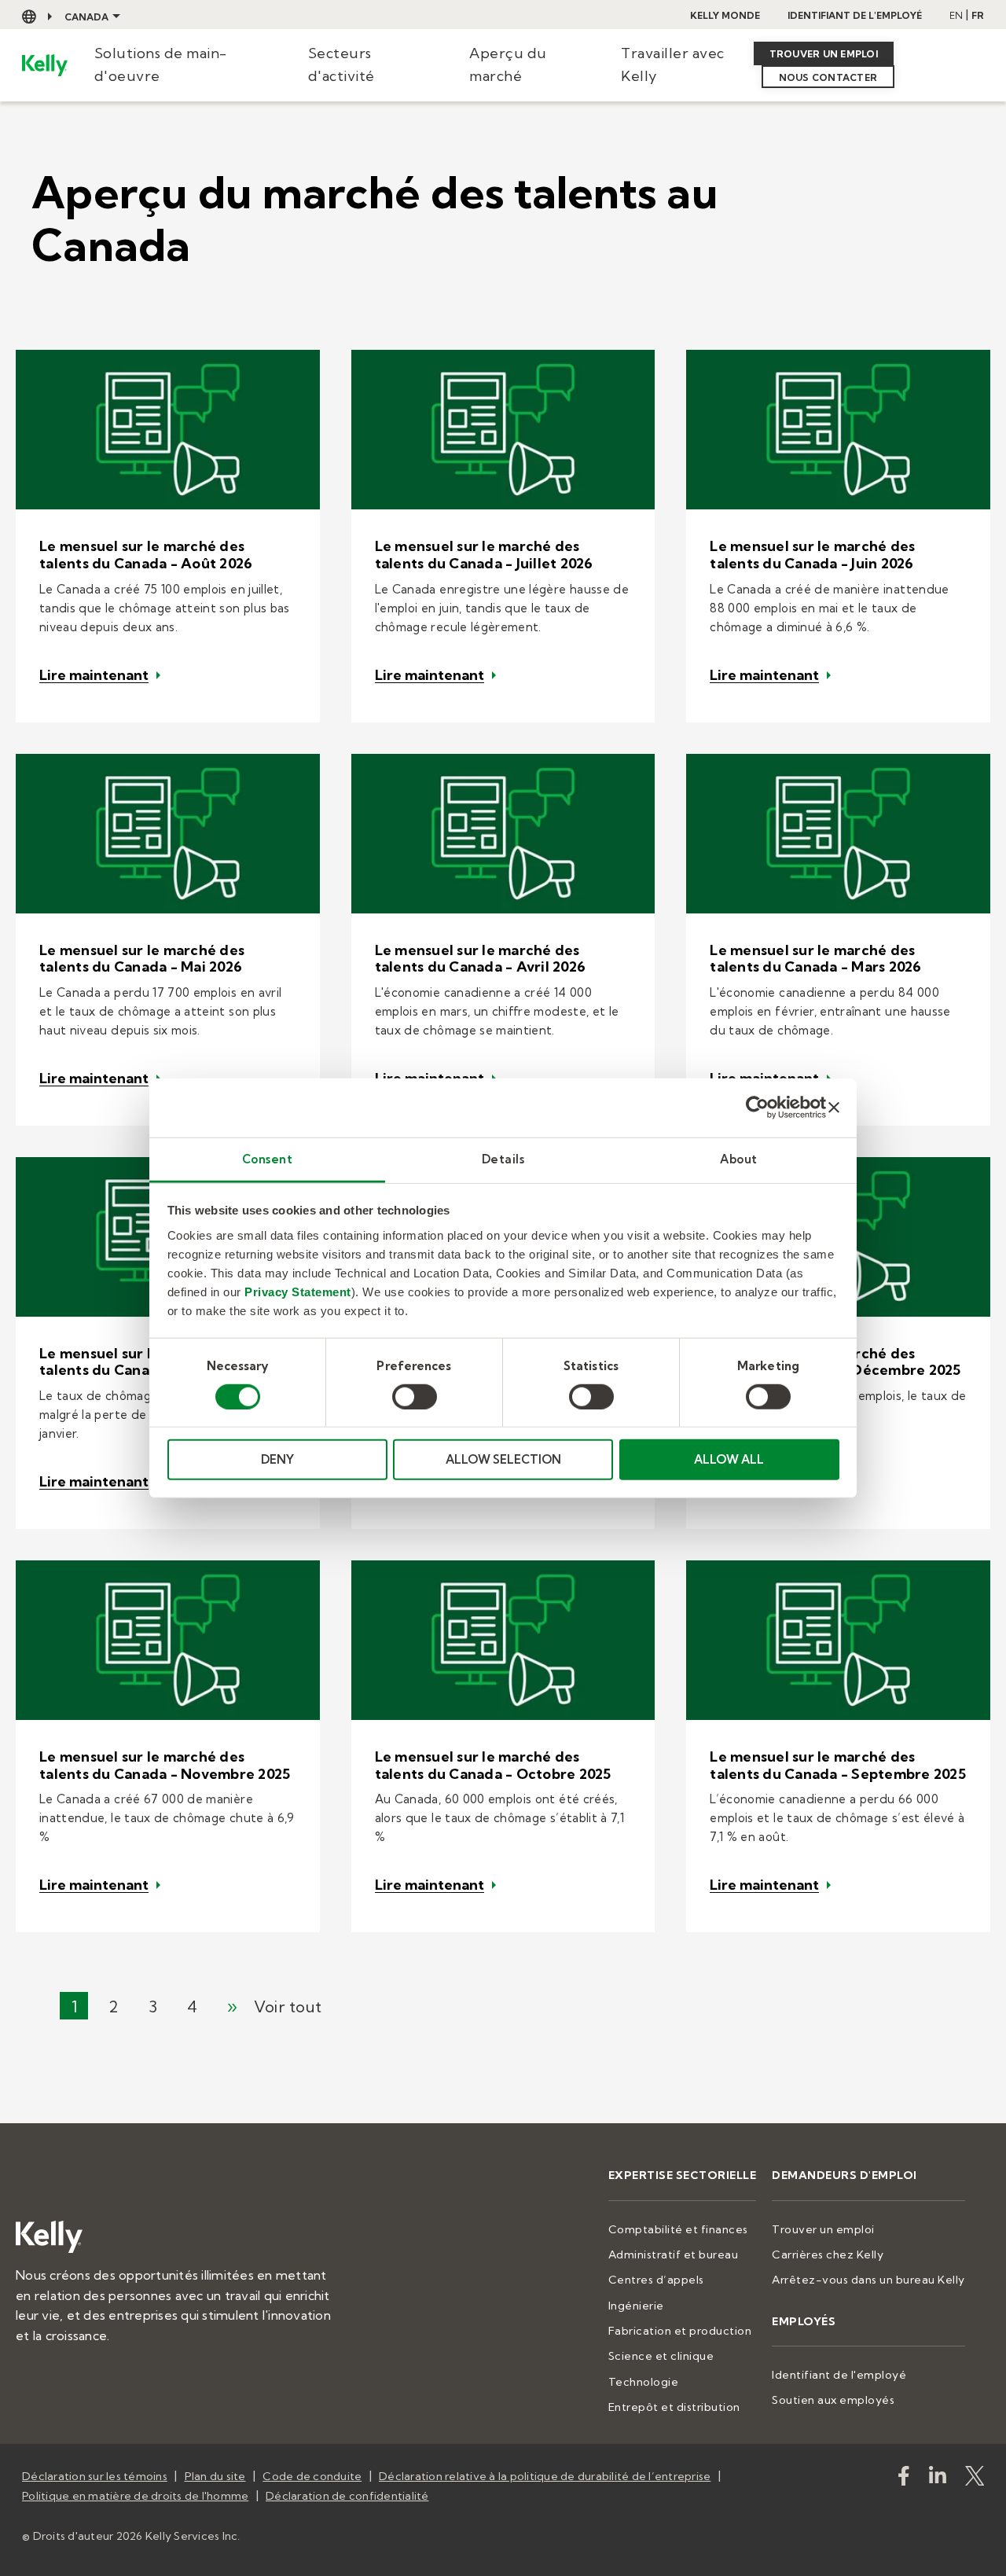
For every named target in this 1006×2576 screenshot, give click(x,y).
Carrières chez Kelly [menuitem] (828, 2254)
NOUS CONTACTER (828, 77)
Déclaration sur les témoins (95, 2476)
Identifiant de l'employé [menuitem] (839, 2375)
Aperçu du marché (508, 64)
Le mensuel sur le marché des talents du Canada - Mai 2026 (142, 959)
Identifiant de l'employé (855, 15)
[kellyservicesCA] (904, 2479)
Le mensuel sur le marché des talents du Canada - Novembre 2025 (165, 1765)
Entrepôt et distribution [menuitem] (674, 2407)
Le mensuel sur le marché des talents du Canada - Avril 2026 (481, 959)
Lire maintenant (94, 675)
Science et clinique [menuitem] (661, 2356)
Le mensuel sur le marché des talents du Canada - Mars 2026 (815, 959)
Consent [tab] (268, 1158)
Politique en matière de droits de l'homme (135, 2496)
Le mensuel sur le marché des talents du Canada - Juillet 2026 (484, 555)
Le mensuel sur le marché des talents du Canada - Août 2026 (146, 555)
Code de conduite (312, 2476)
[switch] (415, 1397)
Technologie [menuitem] (644, 2382)
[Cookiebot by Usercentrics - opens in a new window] (757, 1108)
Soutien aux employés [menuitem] (833, 2400)
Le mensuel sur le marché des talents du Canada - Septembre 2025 (838, 1765)
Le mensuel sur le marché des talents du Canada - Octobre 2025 (493, 1765)
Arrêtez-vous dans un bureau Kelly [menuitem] (868, 2280)
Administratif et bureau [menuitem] (674, 2254)
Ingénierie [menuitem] (636, 2306)
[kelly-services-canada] (938, 2479)
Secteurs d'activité (341, 64)
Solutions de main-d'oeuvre (161, 64)
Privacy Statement (298, 1291)
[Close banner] (834, 1108)
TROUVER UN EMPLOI (824, 54)
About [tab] (739, 1158)
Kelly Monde (725, 15)
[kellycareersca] (975, 2479)
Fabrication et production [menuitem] (680, 2331)
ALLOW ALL (729, 1459)
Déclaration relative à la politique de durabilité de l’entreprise (545, 2476)
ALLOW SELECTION (503, 1459)
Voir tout (288, 2006)
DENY (277, 1459)
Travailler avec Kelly (673, 64)
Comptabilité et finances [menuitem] (678, 2229)
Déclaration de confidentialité (347, 2496)
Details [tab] (503, 1158)
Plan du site (215, 2476)
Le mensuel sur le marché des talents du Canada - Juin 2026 (812, 555)
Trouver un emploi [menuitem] (823, 2229)
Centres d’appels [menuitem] (656, 2280)
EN (956, 15)
